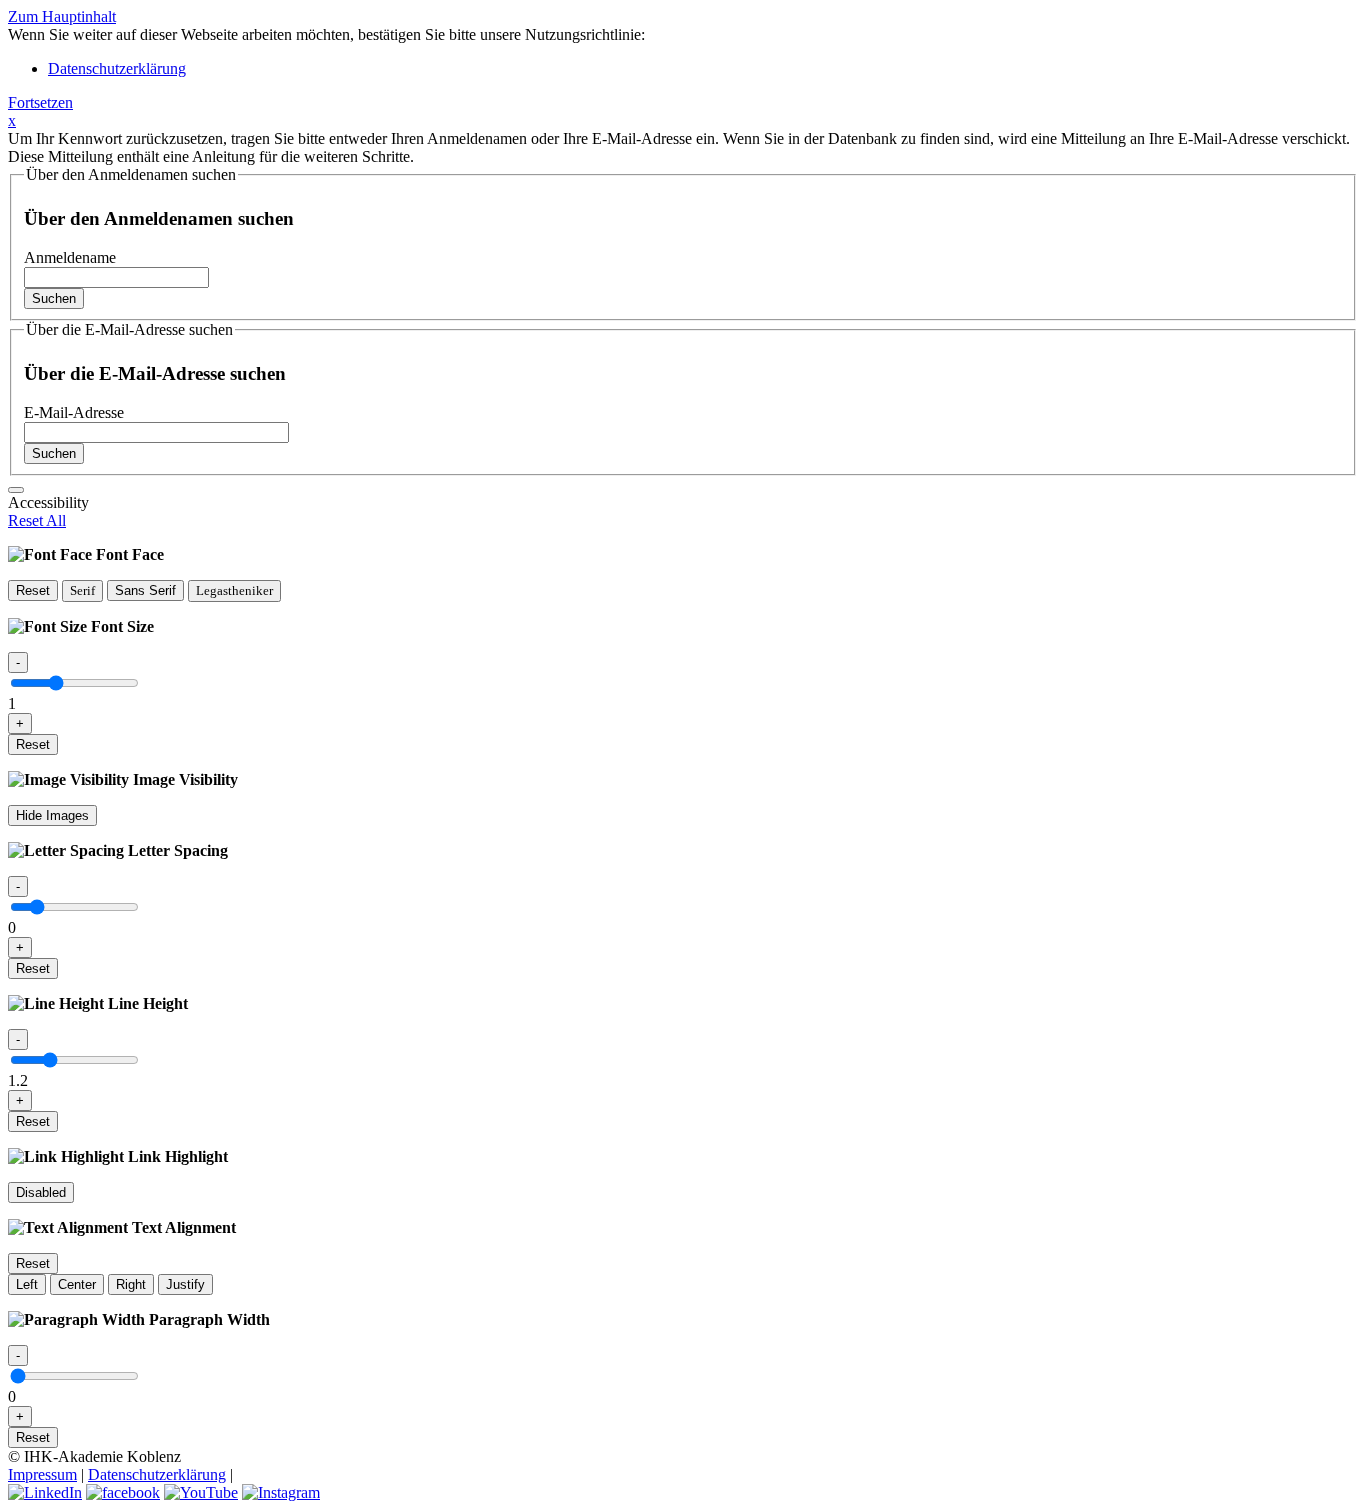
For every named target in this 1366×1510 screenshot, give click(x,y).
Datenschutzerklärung (117, 68)
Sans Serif (145, 590)
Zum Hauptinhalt (62, 16)
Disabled (41, 1192)
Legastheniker (234, 590)
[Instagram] (281, 1492)
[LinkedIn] (45, 1492)
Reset (33, 590)
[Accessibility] (16, 490)
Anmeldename (70, 257)
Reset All (37, 520)
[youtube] (201, 1492)
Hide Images (52, 815)
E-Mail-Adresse (74, 412)
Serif (82, 590)
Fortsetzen (40, 102)
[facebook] (123, 1492)
